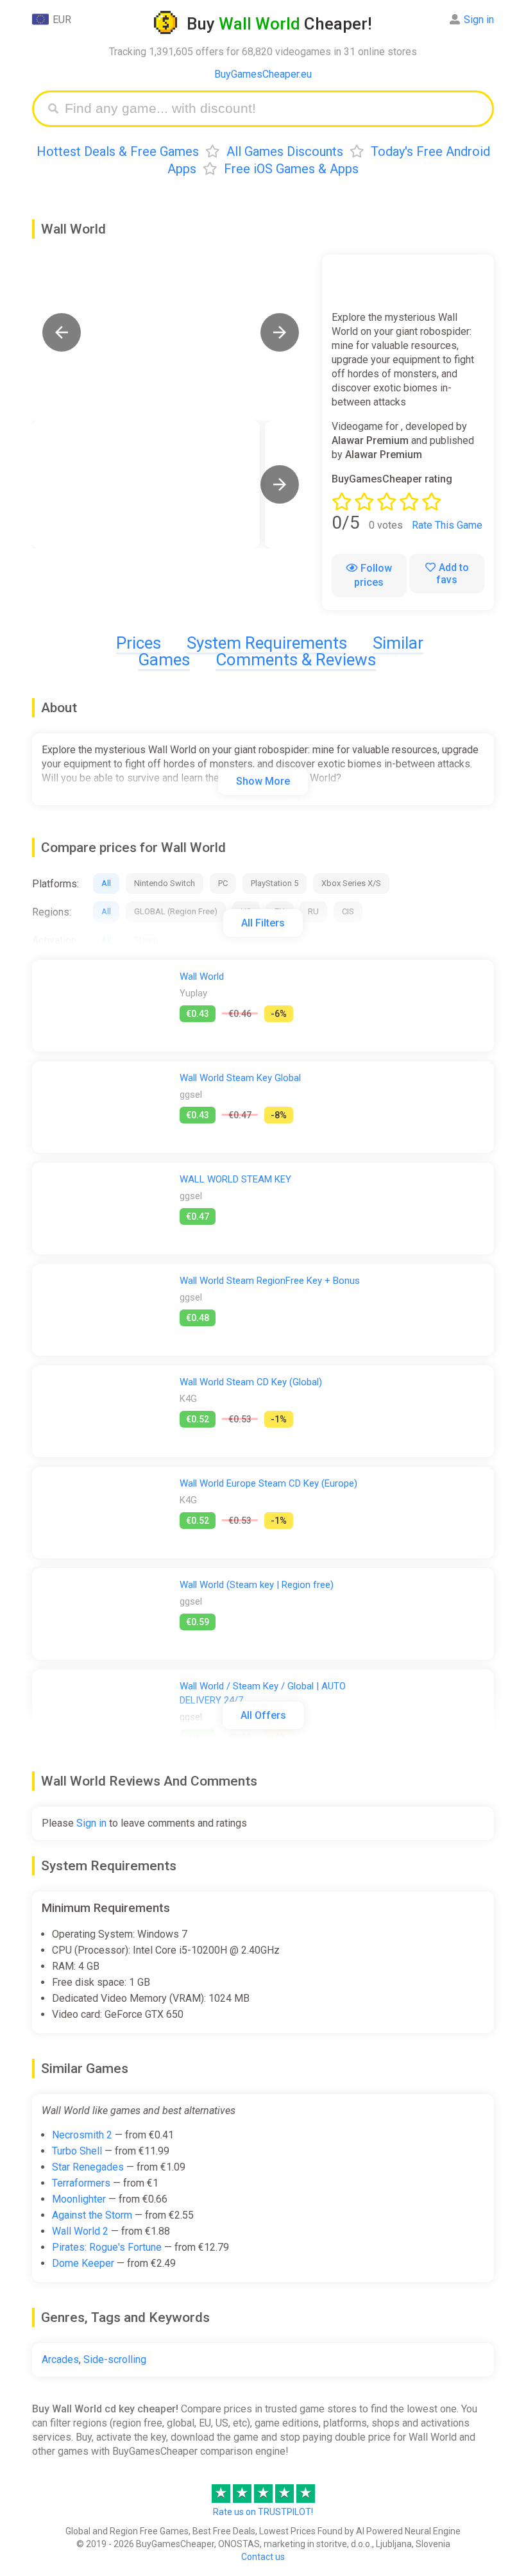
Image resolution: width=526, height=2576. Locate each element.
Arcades (60, 2359)
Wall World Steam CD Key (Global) (251, 1382)
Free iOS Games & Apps (291, 169)
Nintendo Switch (165, 883)
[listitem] (146, 484)
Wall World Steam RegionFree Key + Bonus (270, 1281)
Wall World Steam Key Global (240, 1078)
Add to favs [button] (453, 574)
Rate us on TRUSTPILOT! (263, 2512)
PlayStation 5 (275, 883)
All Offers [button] (263, 1715)
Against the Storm (92, 2215)
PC (223, 883)
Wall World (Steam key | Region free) (257, 1585)
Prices (139, 643)
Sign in (479, 20)
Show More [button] (263, 781)
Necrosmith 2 (82, 2135)
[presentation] (280, 484)
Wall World (202, 977)
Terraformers (81, 2183)
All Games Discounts (285, 151)
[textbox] (273, 109)
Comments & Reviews (296, 660)
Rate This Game (447, 525)
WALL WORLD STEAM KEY (235, 1179)
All (106, 883)
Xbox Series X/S (351, 883)
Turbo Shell (77, 2151)
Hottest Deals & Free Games (118, 151)
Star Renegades (88, 2167)
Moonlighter (79, 2199)
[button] (62, 332)
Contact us (263, 2557)
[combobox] (273, 109)
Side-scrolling (115, 2359)
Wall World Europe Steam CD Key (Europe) (268, 1483)
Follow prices (373, 575)
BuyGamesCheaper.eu (263, 74)
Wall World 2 (80, 2231)
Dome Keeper (83, 2263)
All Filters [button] (263, 923)
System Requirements (267, 643)
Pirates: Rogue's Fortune (107, 2247)
